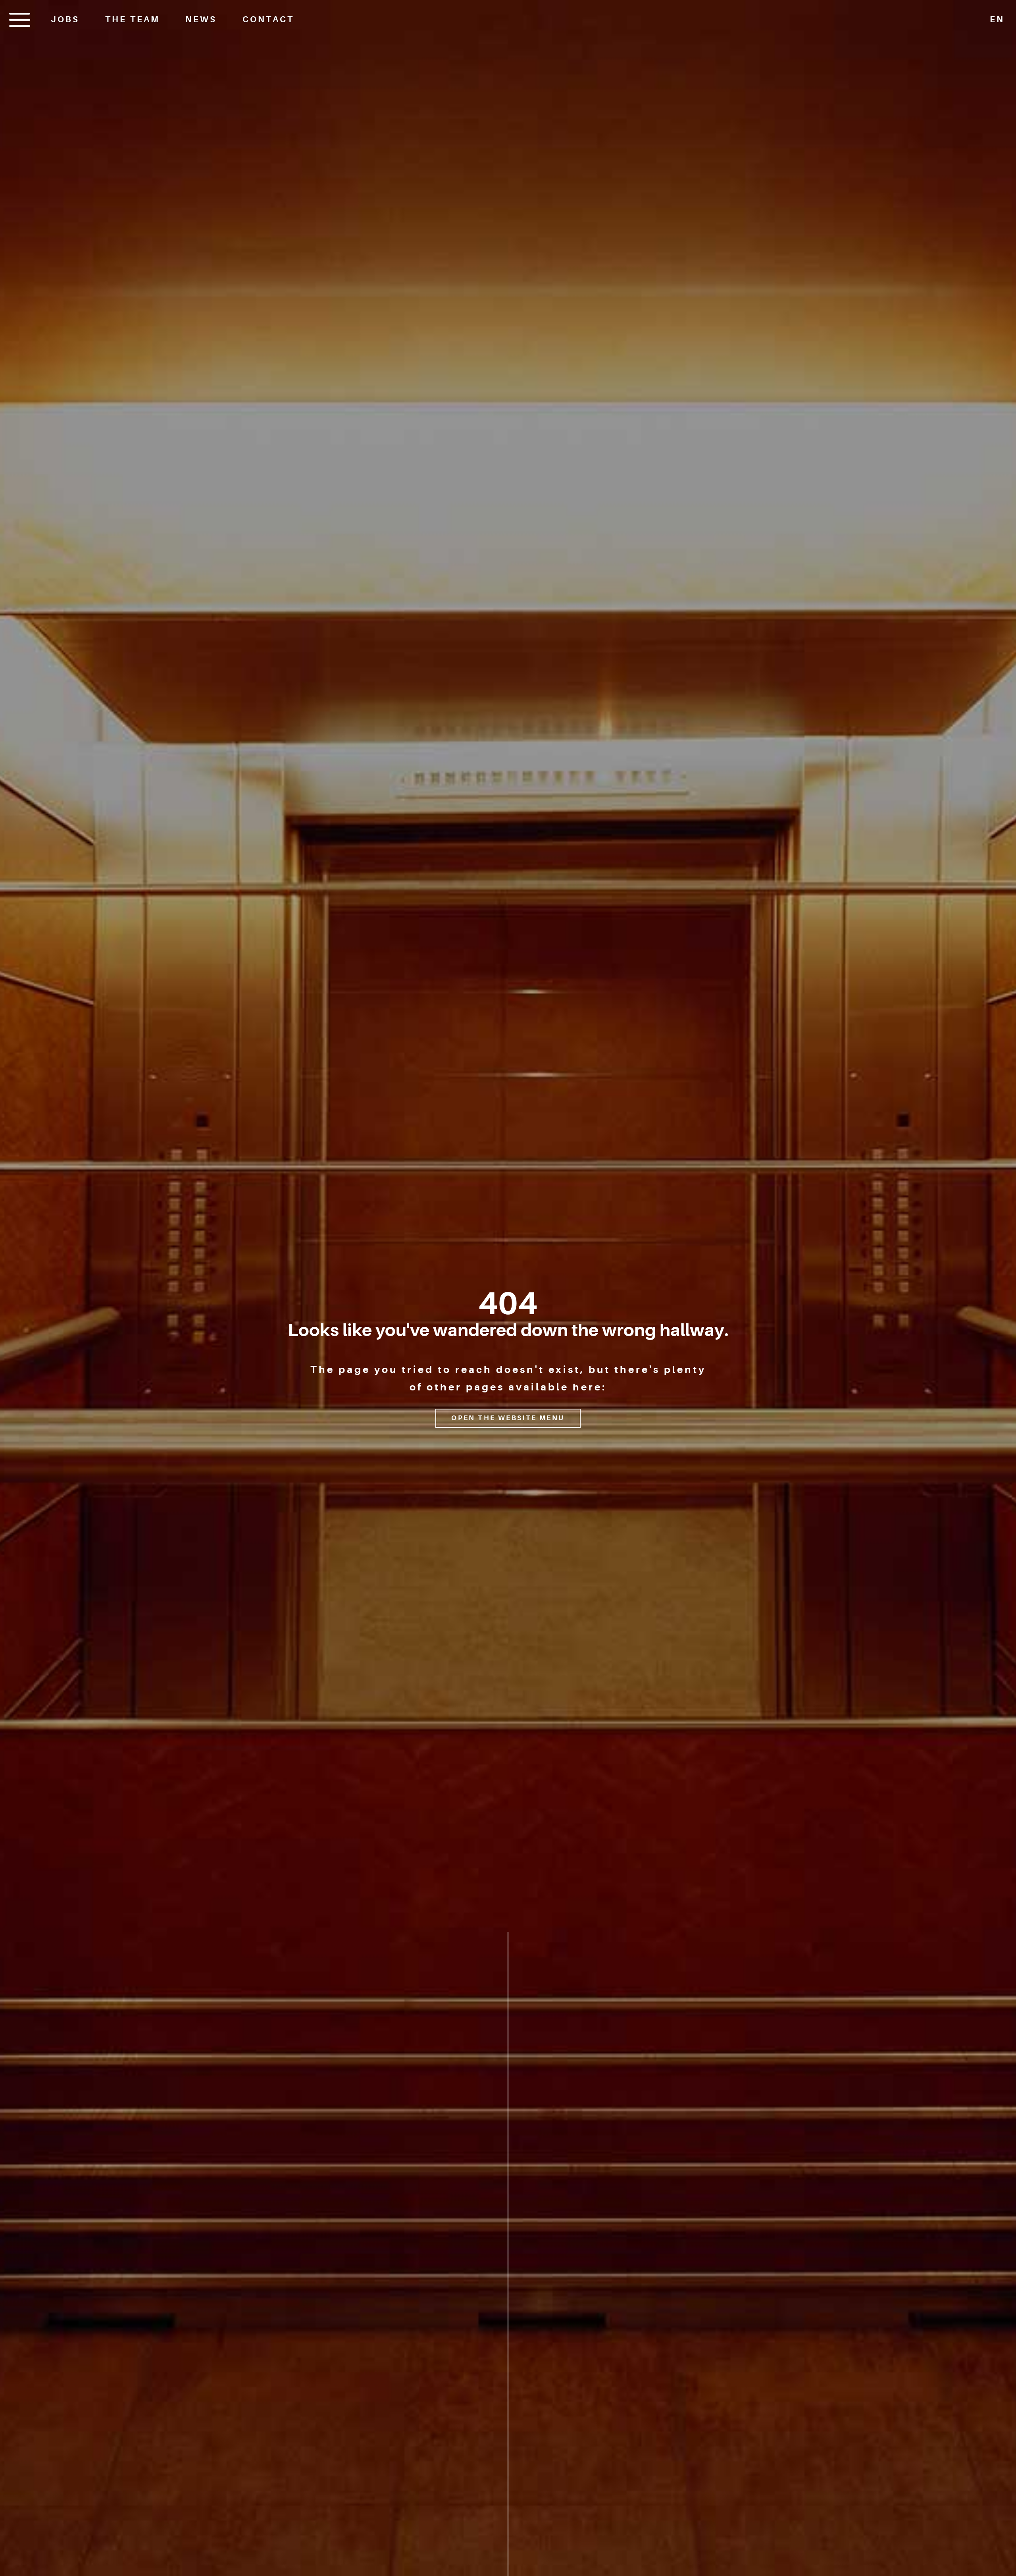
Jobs (65, 19)
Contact (268, 19)
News (201, 19)
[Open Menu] (20, 20)
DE (997, 42)
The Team (133, 19)
